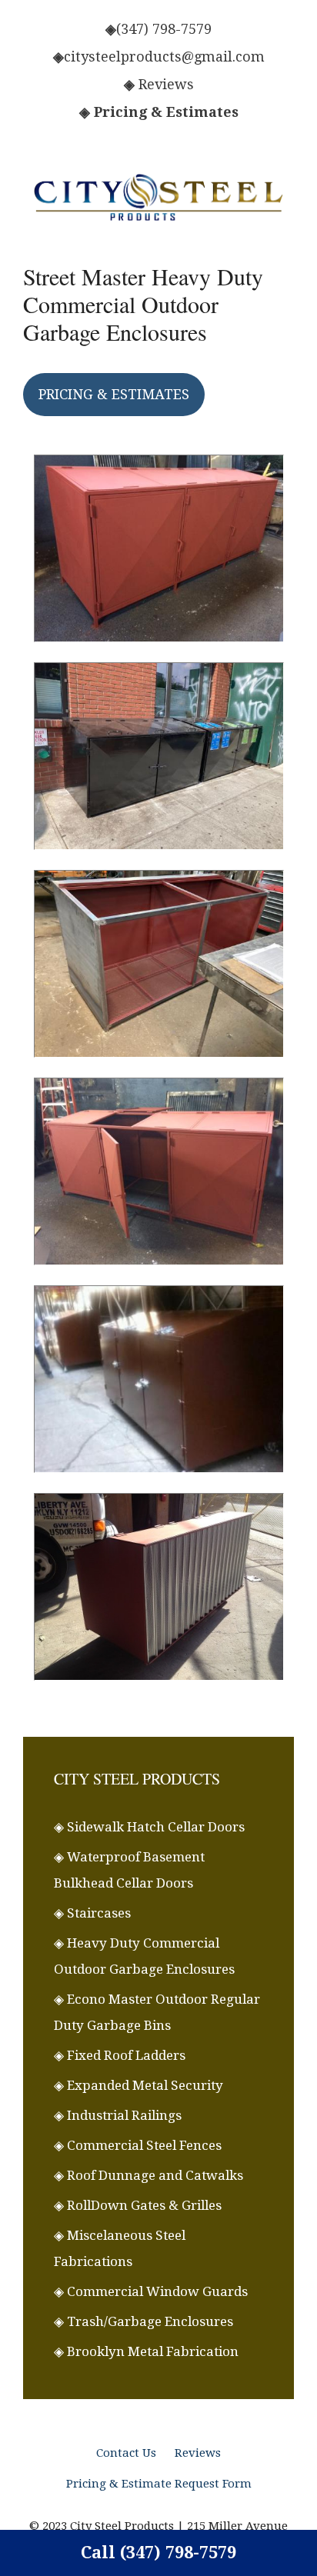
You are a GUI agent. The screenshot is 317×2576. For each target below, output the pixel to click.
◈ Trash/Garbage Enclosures (143, 2321)
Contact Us (126, 2453)
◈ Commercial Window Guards (151, 2291)
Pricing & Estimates (166, 112)
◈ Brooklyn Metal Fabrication (146, 2351)
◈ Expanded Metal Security (138, 2085)
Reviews (166, 84)
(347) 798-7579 (164, 29)
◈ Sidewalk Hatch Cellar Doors (149, 1827)
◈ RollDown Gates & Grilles (138, 2205)
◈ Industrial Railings (118, 2115)
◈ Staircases (92, 1913)
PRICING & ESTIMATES (114, 394)
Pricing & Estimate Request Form (159, 2484)
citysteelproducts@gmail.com (164, 57)
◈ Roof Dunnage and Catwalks (148, 2175)
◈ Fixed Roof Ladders (120, 2055)
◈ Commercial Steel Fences (138, 2145)
